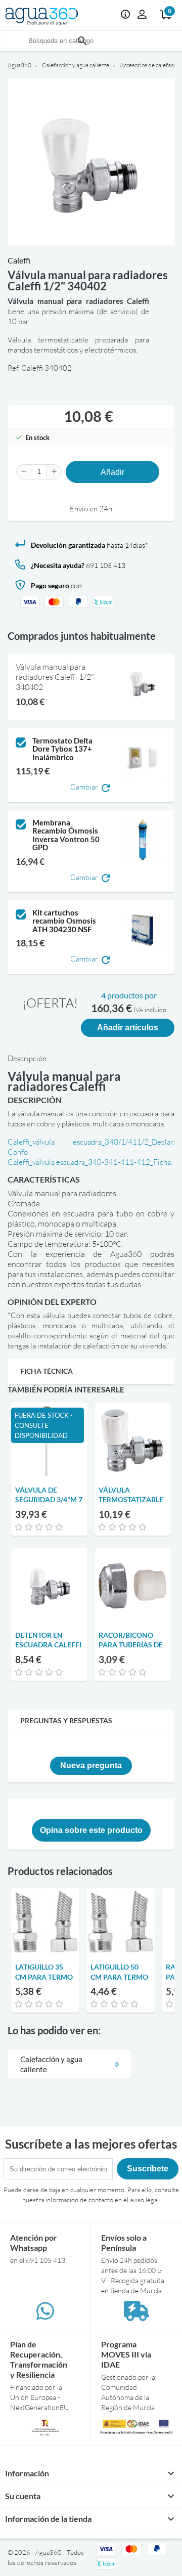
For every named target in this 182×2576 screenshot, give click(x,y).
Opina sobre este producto (91, 1830)
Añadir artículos (128, 1028)
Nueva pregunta (91, 1765)
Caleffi (19, 260)
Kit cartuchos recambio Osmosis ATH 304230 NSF (64, 921)
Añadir (112, 472)
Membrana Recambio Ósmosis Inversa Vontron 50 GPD (66, 835)
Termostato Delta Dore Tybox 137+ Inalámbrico (62, 749)
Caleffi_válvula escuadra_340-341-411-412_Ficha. (90, 1162)
